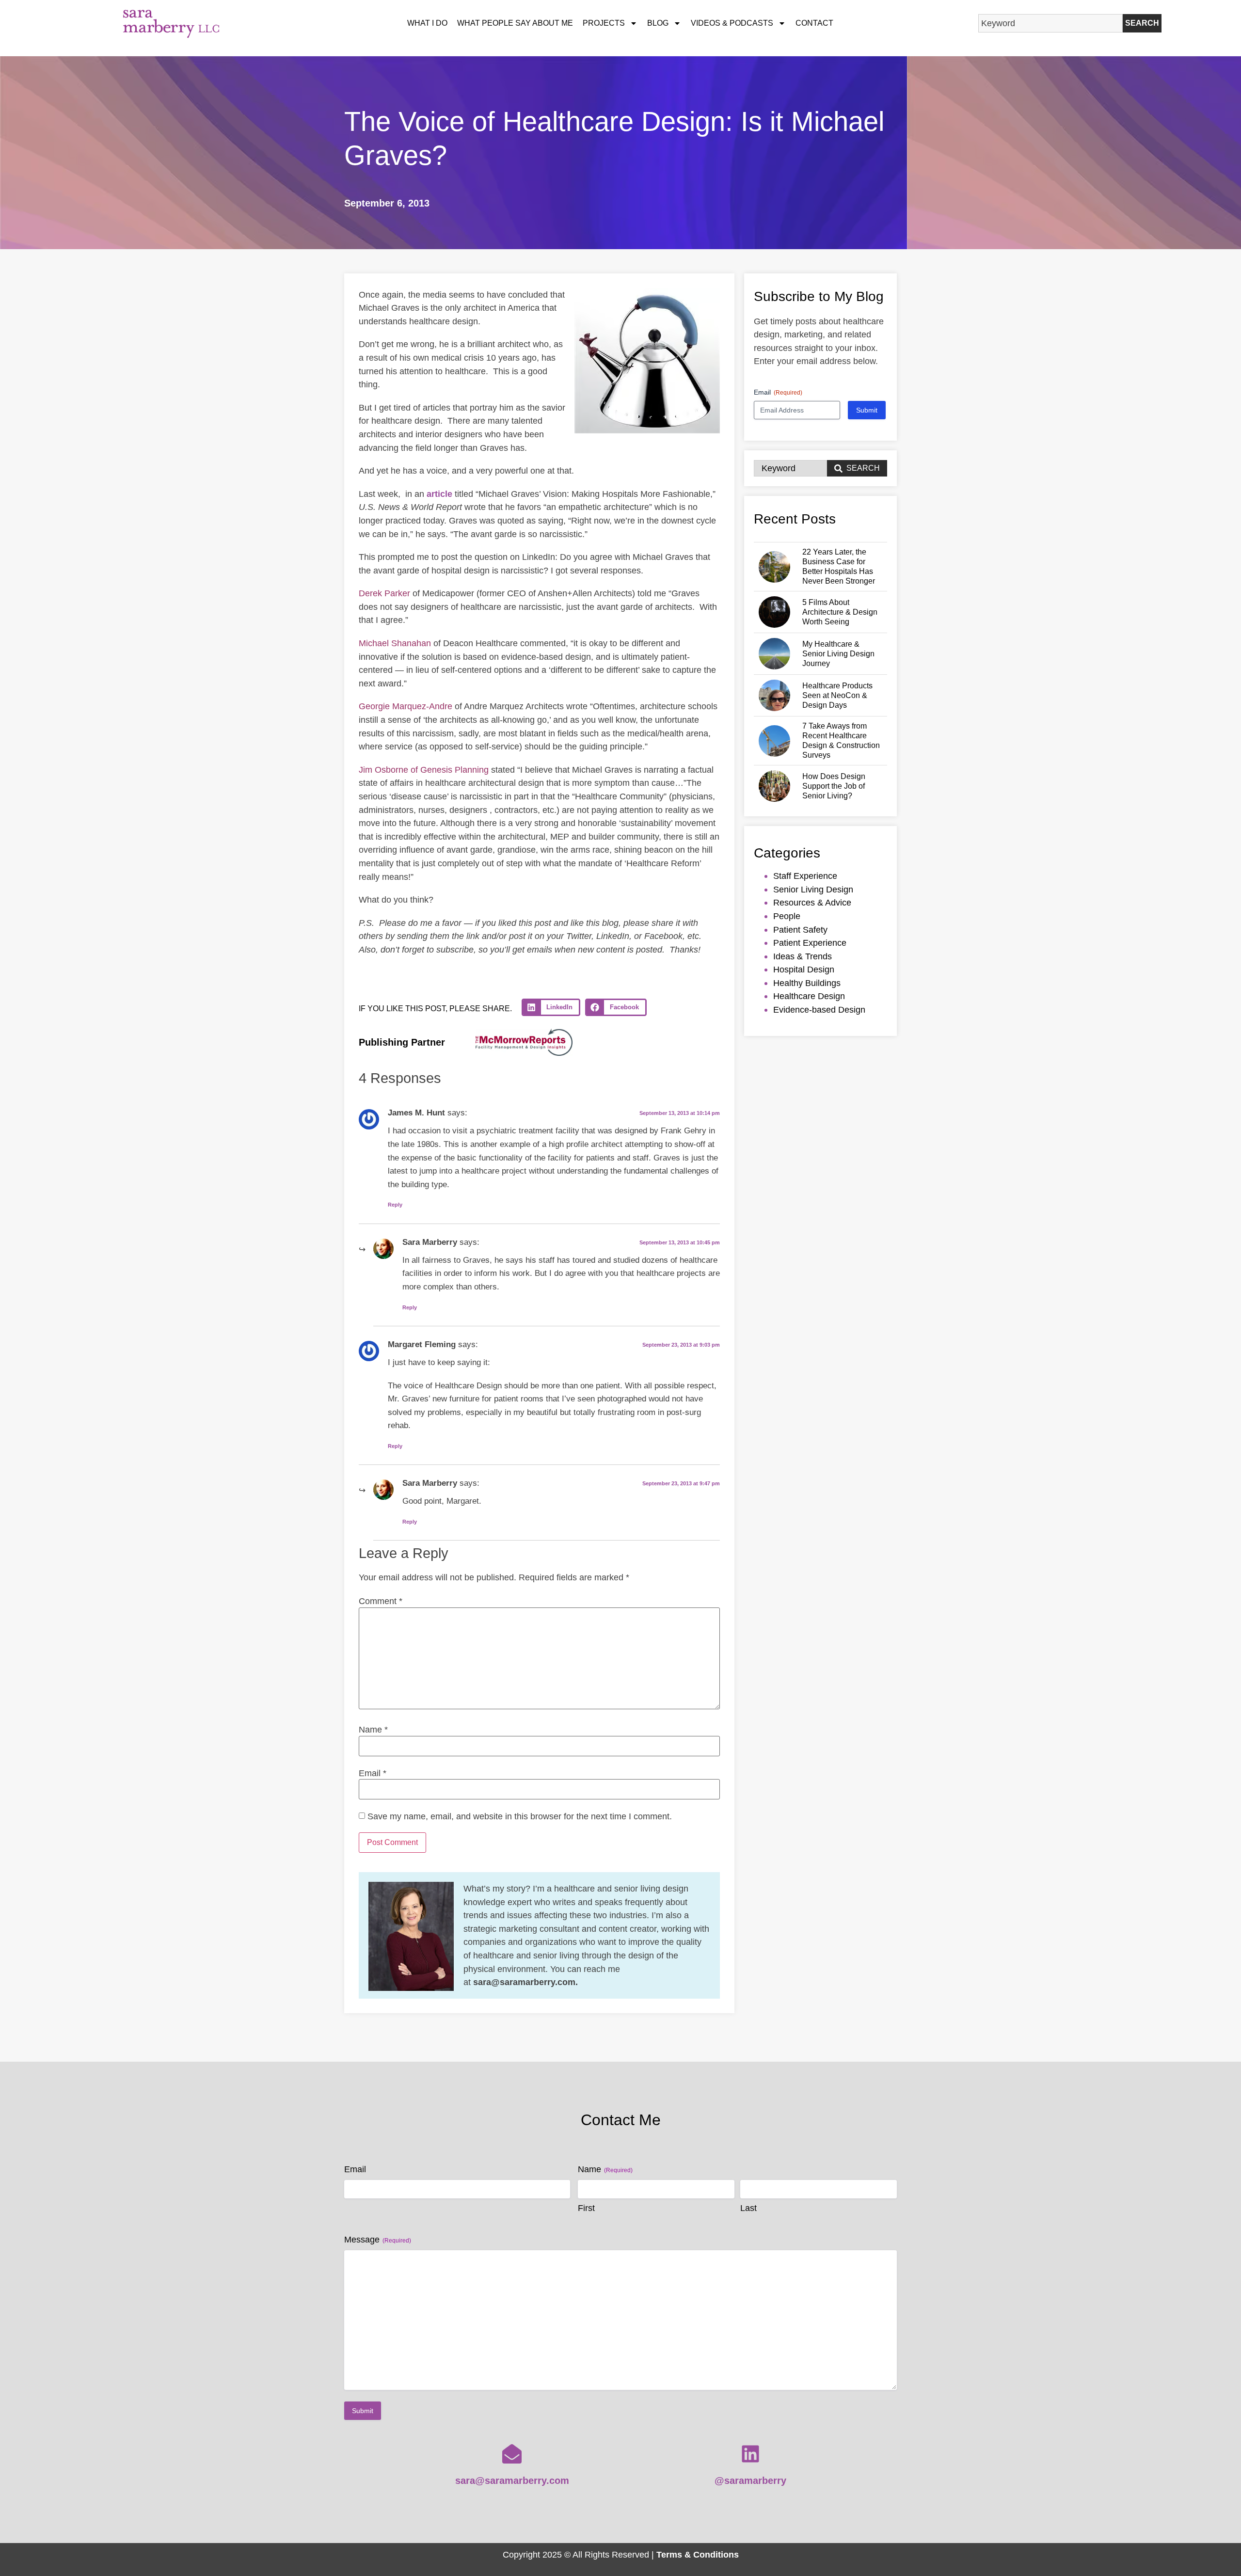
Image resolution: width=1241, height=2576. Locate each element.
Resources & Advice (812, 902)
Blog (658, 23)
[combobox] (1050, 23)
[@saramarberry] (750, 2454)
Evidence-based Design (819, 1010)
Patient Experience (810, 943)
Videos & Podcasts (732, 23)
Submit (867, 410)
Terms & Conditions (698, 2554)
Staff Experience (805, 876)
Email (373, 1773)
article (439, 494)
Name (373, 1730)
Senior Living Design (813, 889)
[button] (551, 1007)
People (787, 916)
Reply (395, 1205)
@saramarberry (750, 2481)
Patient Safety (800, 930)
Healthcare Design (809, 996)
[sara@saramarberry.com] (512, 2454)
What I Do (427, 23)
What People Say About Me (515, 23)
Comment (381, 1601)
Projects (604, 23)
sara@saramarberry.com (512, 2481)
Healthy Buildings (807, 983)
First (586, 2208)
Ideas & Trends (803, 956)
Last (748, 2208)
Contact (814, 23)
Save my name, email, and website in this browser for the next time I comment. (520, 1816)
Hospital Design (804, 969)
